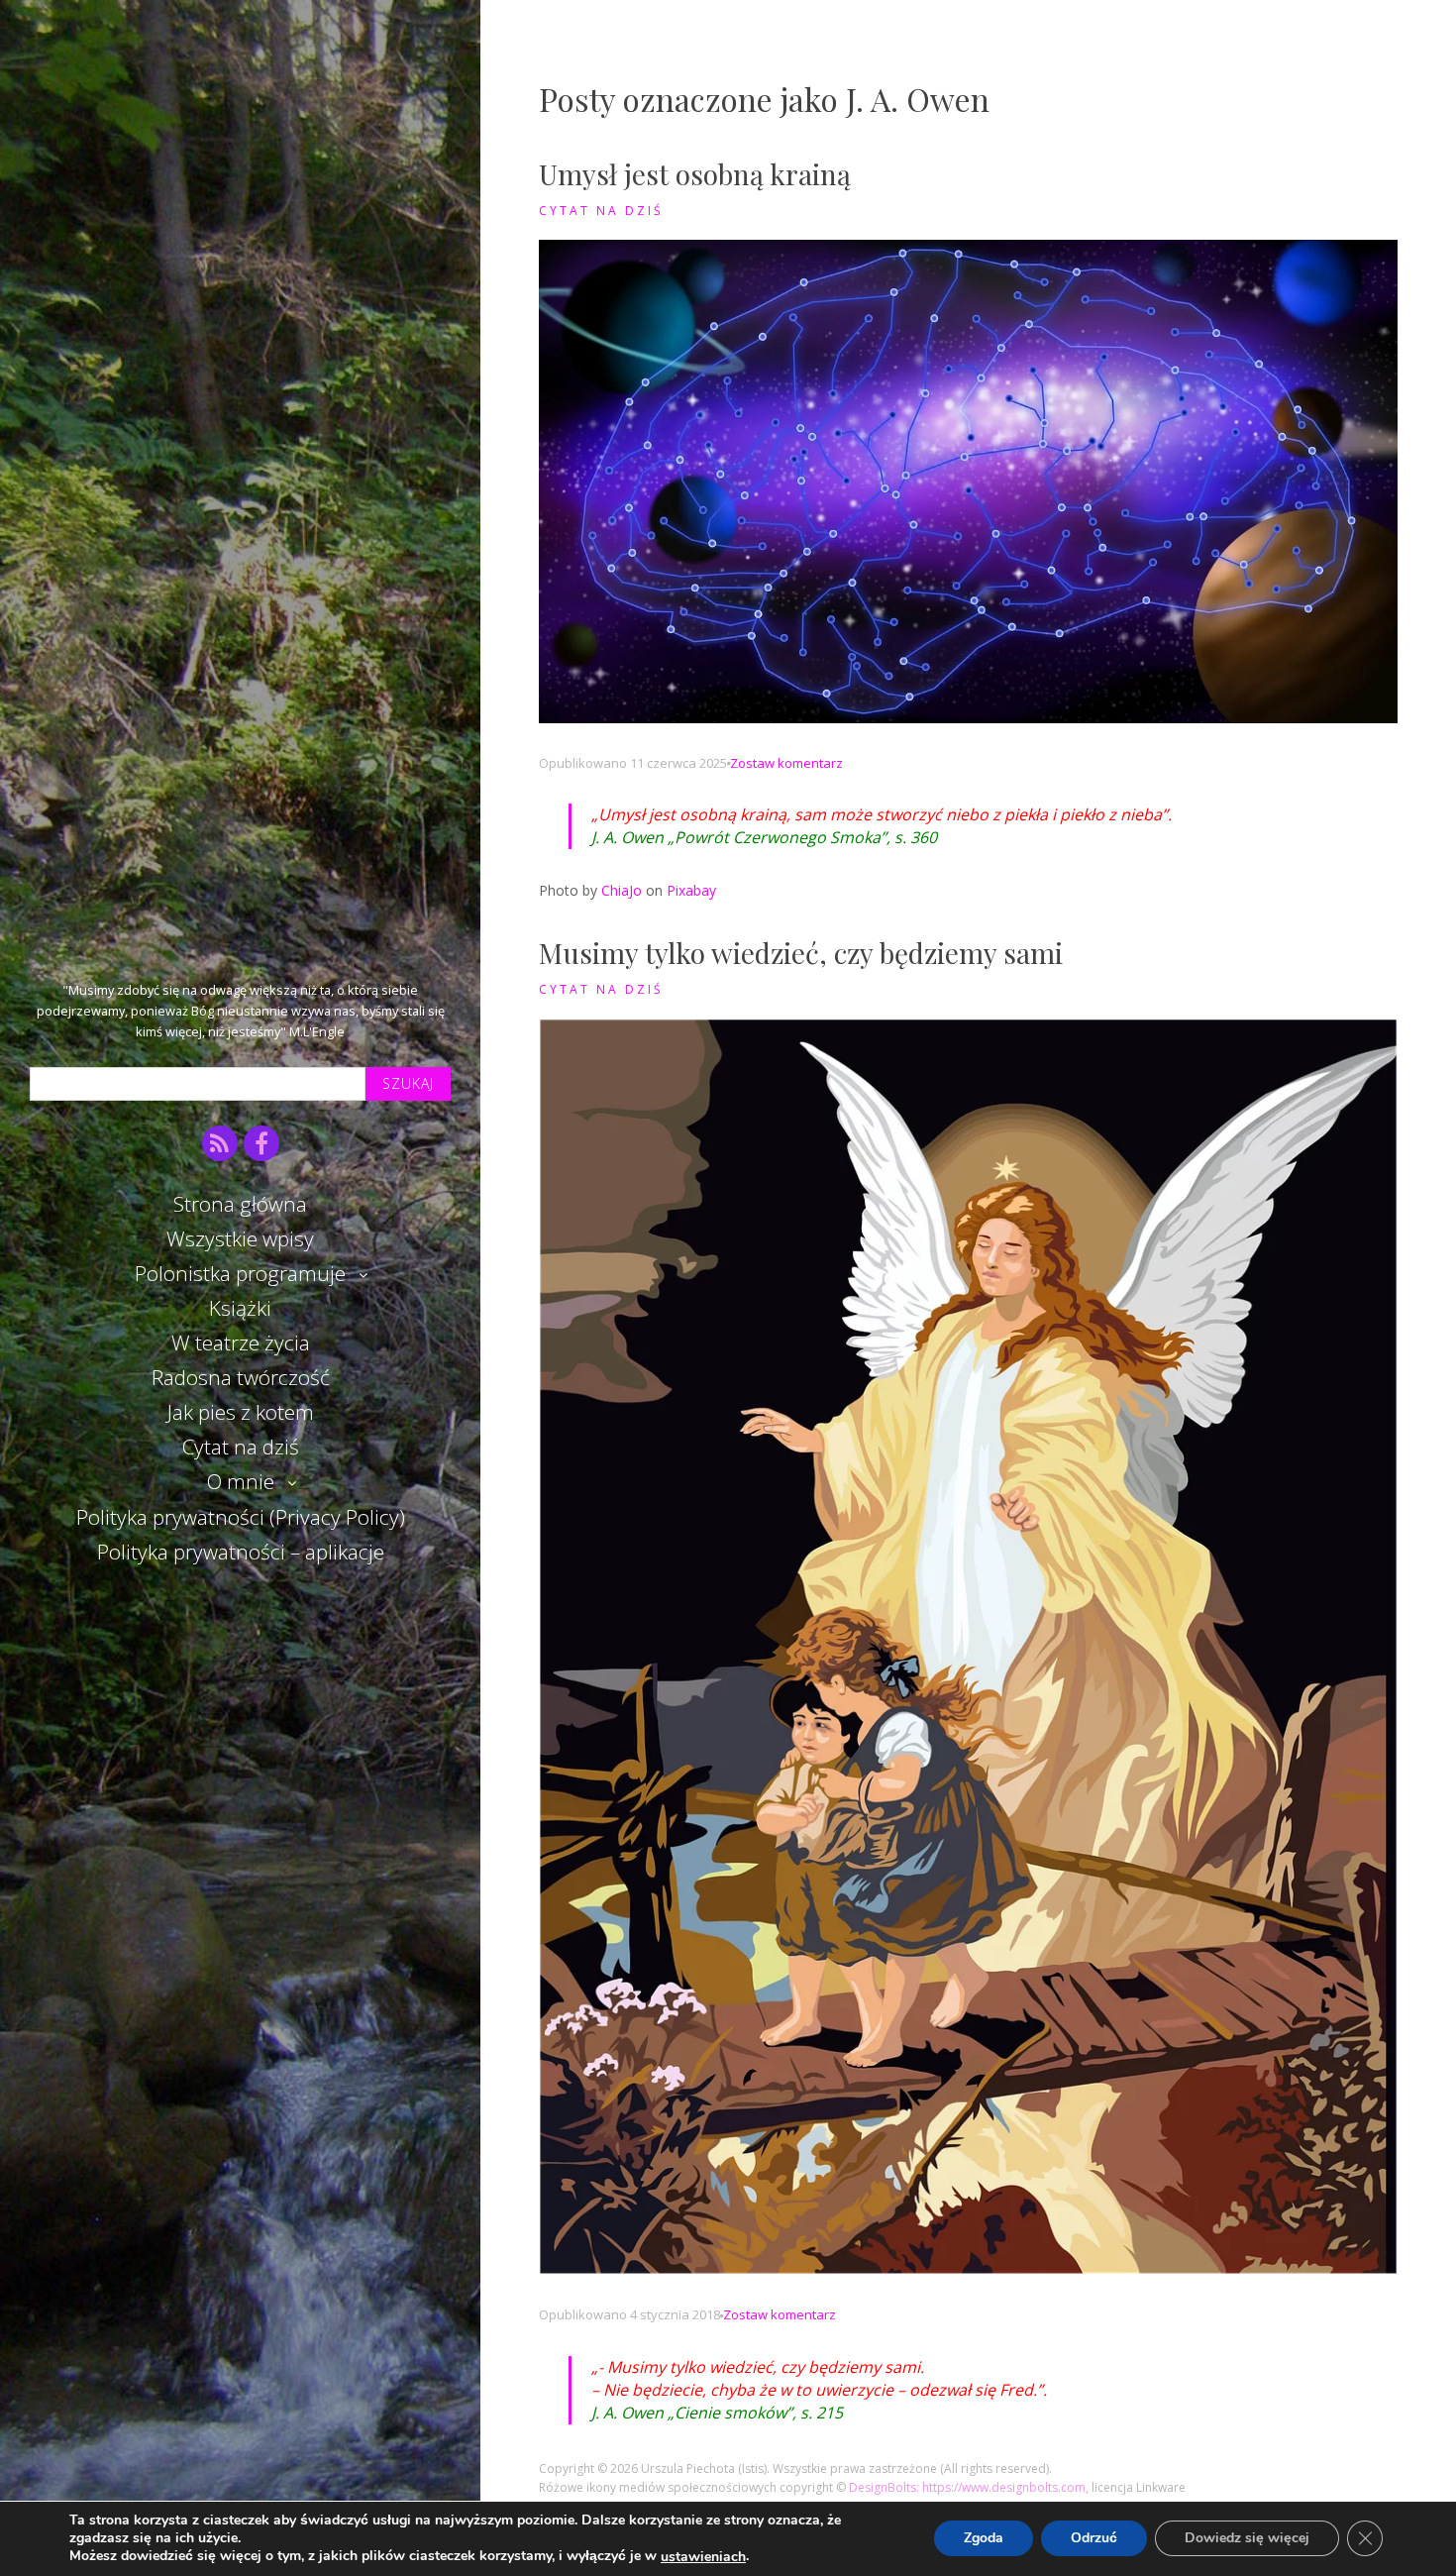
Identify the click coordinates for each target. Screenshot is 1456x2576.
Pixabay (691, 890)
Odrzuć (1094, 2539)
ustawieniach (703, 2557)
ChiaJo (622, 890)
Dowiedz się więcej (1247, 2539)
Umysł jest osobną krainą (695, 174)
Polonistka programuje (240, 1273)
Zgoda (984, 2539)
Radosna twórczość (241, 1377)
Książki (240, 1308)
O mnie (241, 1481)
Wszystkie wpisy (240, 1238)
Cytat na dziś (241, 1447)
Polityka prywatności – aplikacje (241, 1552)
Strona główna (240, 1204)
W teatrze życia (241, 1342)
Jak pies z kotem (241, 1412)
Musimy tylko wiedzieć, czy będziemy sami (801, 953)
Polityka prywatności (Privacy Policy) (241, 1517)
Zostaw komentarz (786, 763)
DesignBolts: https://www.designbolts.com (967, 2487)
